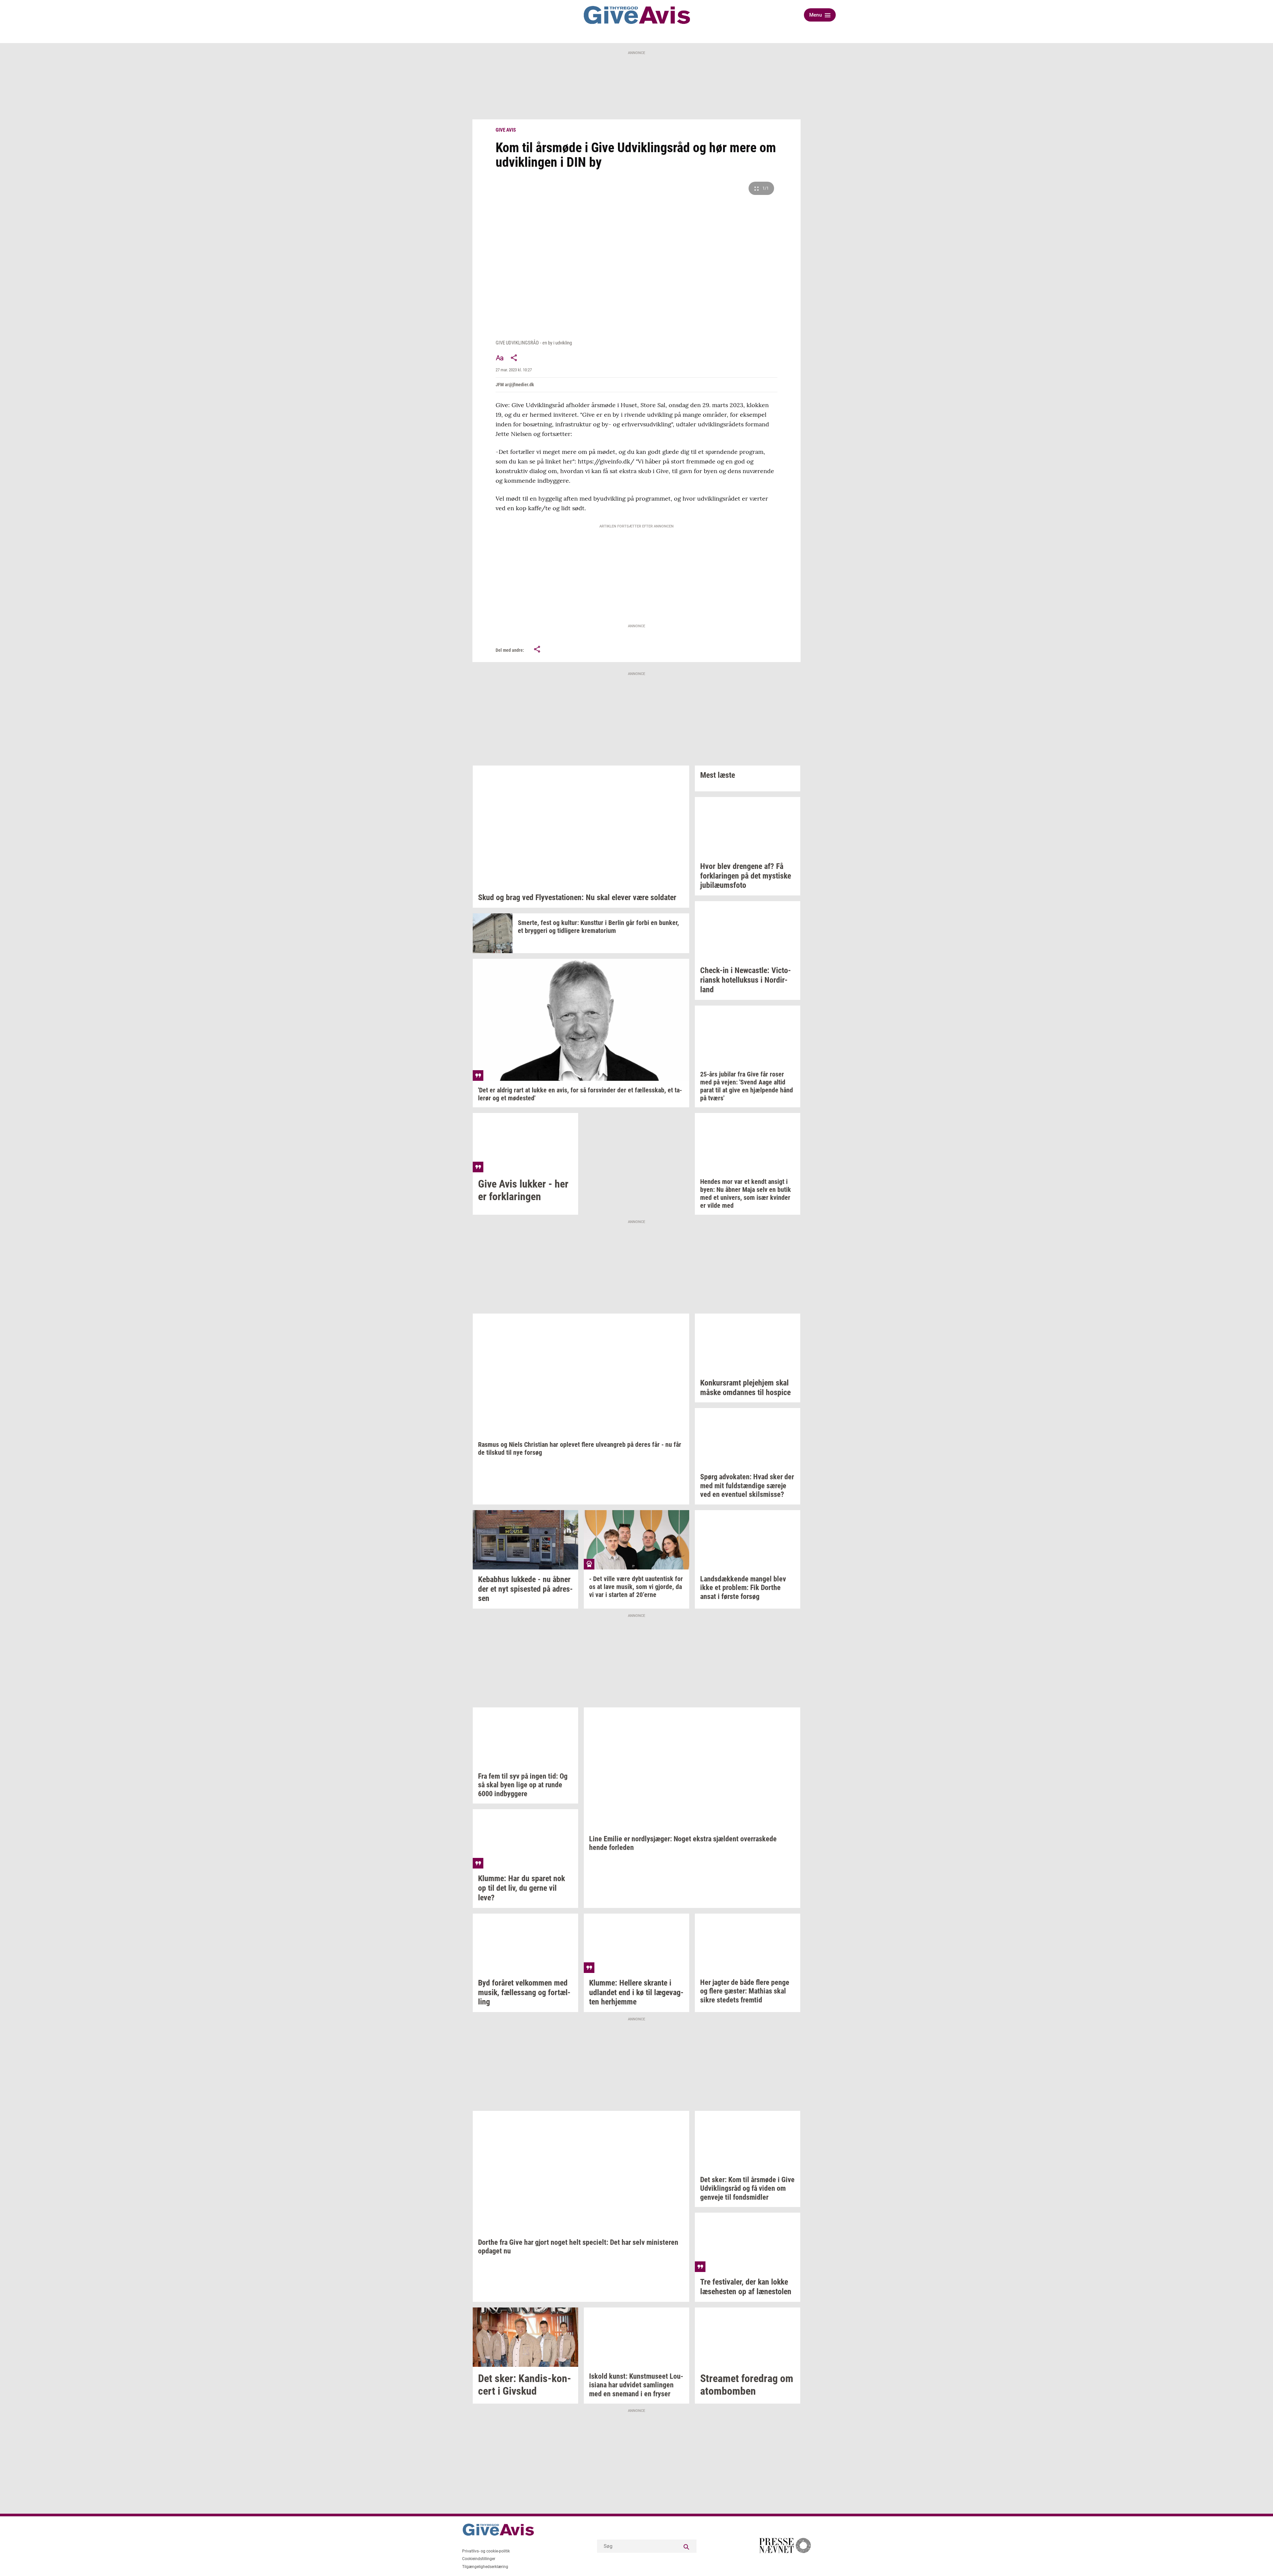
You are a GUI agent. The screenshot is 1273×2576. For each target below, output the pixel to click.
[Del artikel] (514, 358)
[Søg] (687, 2546)
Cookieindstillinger (479, 2559)
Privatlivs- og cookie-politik (486, 2551)
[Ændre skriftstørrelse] (500, 358)
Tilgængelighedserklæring (485, 2567)
